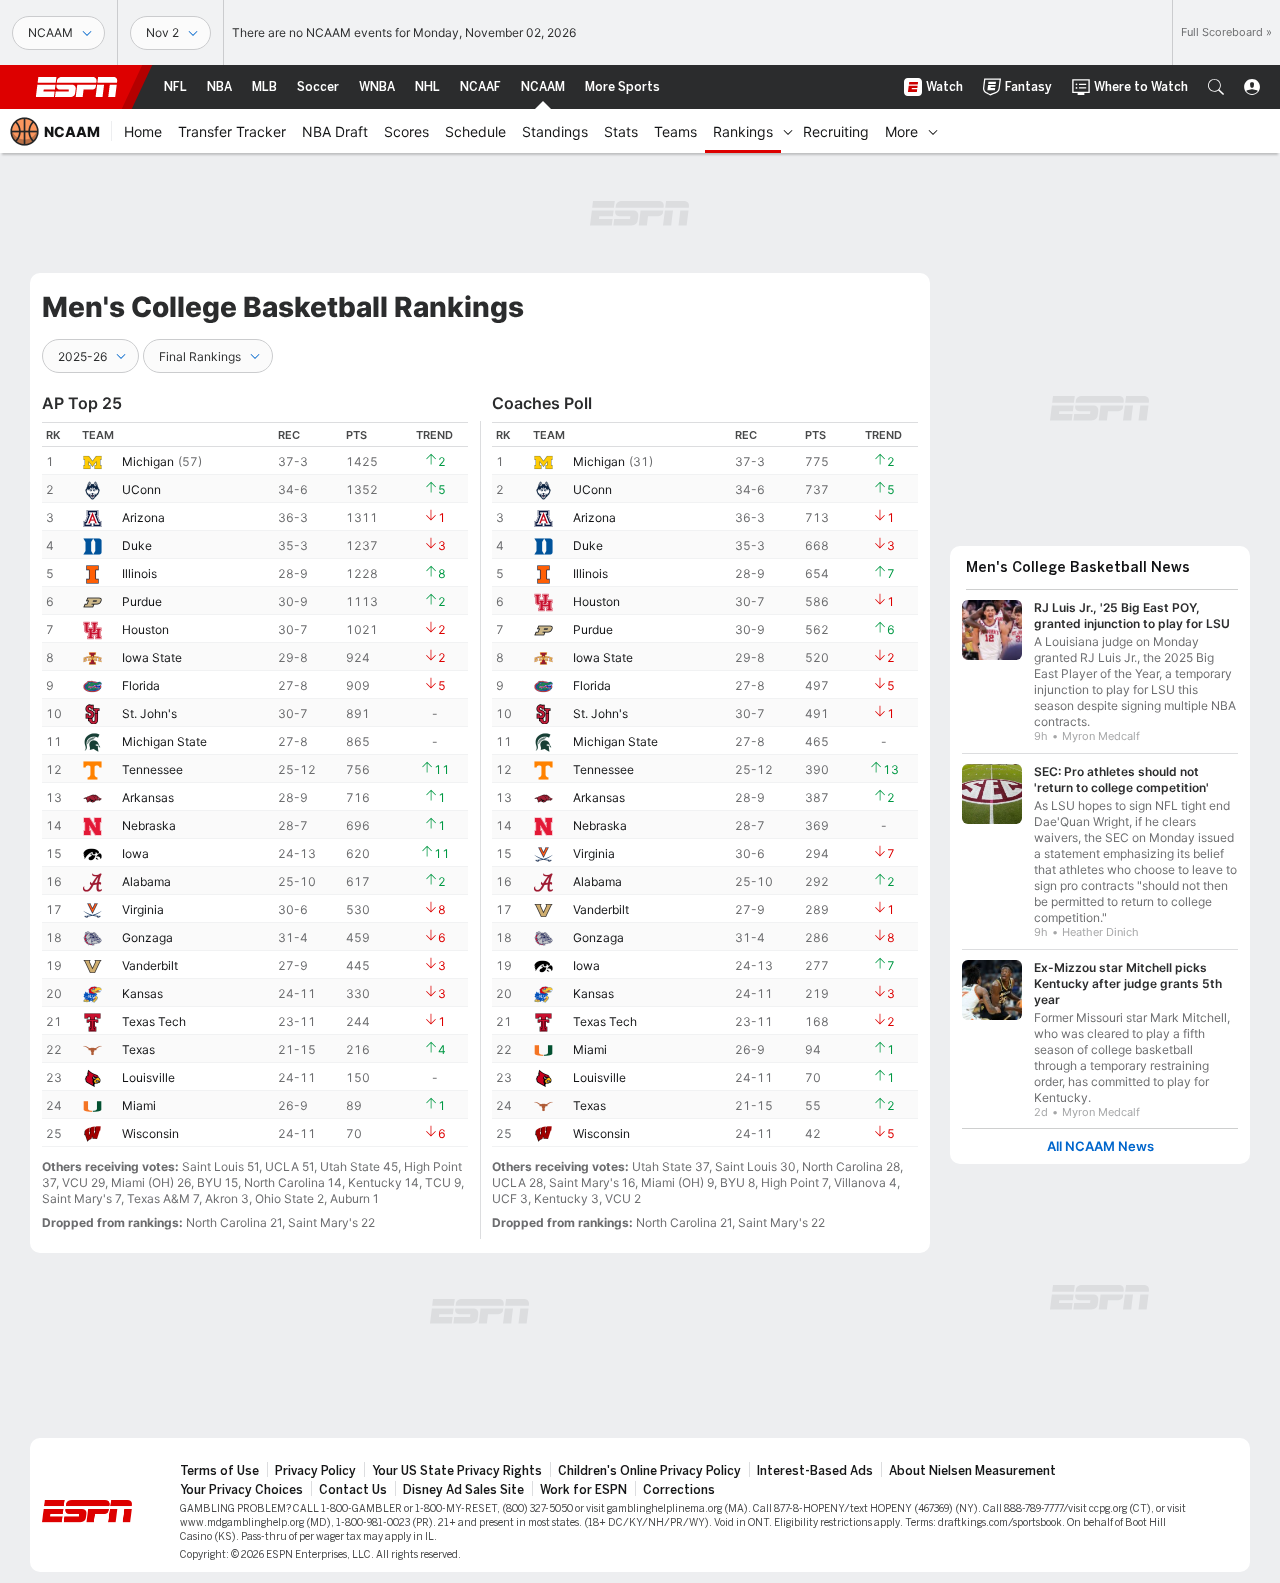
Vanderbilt (150, 965)
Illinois (139, 573)
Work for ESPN (583, 1490)
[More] (933, 131)
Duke (137, 545)
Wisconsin (150, 1133)
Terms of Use (219, 1471)
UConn (141, 489)
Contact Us (353, 1490)
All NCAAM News (1100, 1146)
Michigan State (164, 741)
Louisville (148, 1077)
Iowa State (152, 657)
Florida (141, 685)
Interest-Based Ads (815, 1471)
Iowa (135, 853)
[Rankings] (788, 131)
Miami (139, 1105)
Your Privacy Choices (241, 1490)
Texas (138, 1049)
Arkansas (148, 797)
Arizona (143, 517)
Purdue (142, 601)
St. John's (149, 713)
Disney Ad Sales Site (463, 1490)
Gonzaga (147, 937)
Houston (145, 629)
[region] (255, 784)
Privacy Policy (315, 1471)
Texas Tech (154, 1021)
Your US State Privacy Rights (457, 1471)
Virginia (143, 909)
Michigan (148, 461)
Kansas (142, 993)
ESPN (77, 87)
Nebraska (149, 825)
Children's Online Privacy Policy (649, 1471)
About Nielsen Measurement (972, 1471)
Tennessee (152, 769)
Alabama (146, 881)
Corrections (679, 1490)
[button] (1216, 87)
